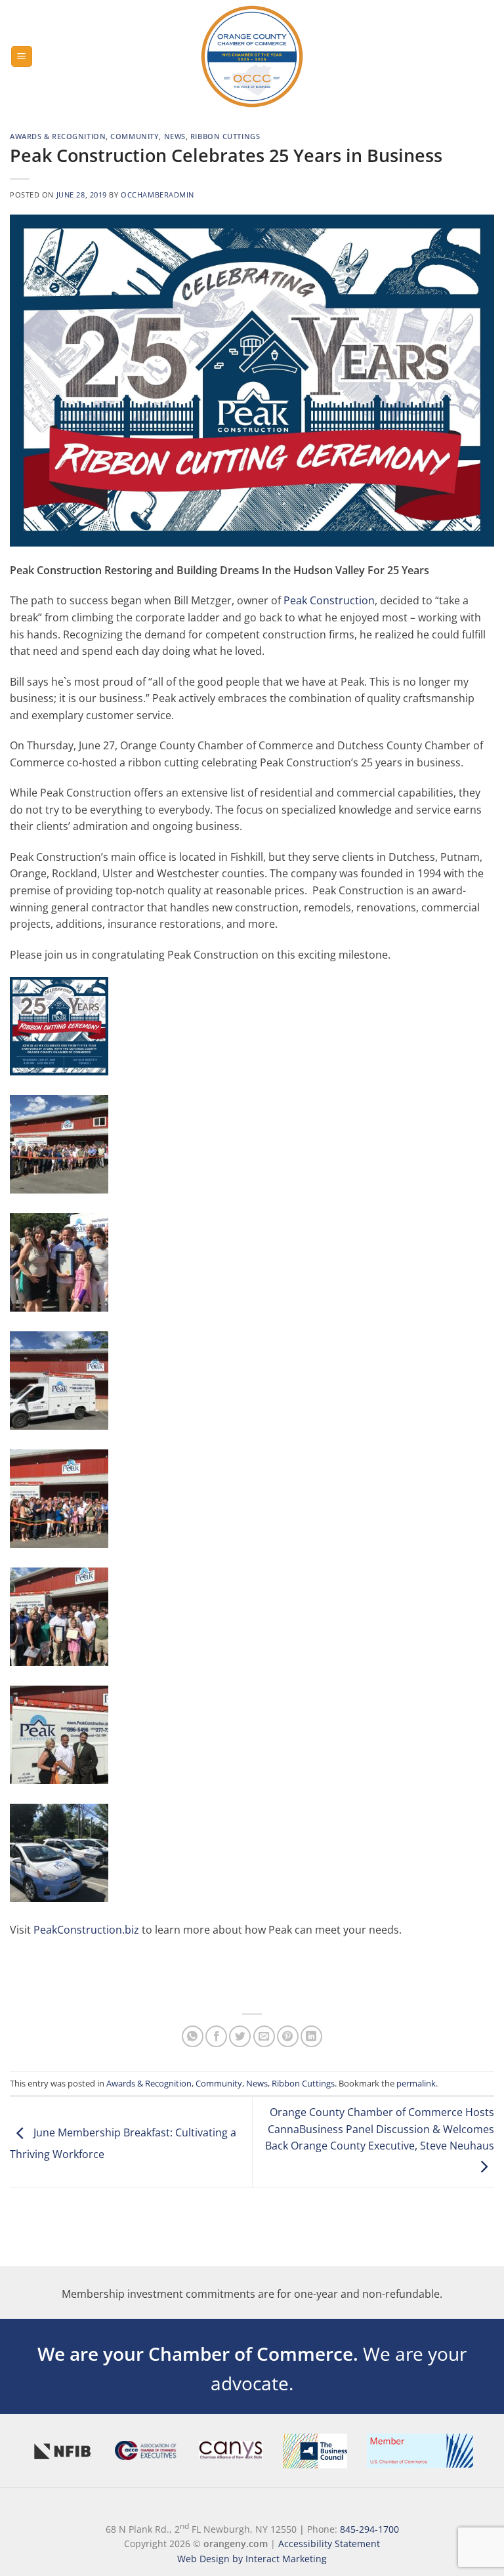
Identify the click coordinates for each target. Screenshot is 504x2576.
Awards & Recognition (58, 136)
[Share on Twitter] (240, 2036)
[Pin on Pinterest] (288, 2036)
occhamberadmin (157, 195)
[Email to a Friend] (264, 2036)
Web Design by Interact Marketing (252, 2559)
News (175, 136)
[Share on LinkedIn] (311, 2036)
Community (135, 136)
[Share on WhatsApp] (193, 2036)
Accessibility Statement (329, 2544)
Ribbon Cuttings (225, 136)
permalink (416, 2083)
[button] (22, 57)
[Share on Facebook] (216, 2036)
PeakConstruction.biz (86, 1930)
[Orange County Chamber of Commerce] (252, 56)
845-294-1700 (369, 2528)
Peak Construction (329, 600)
